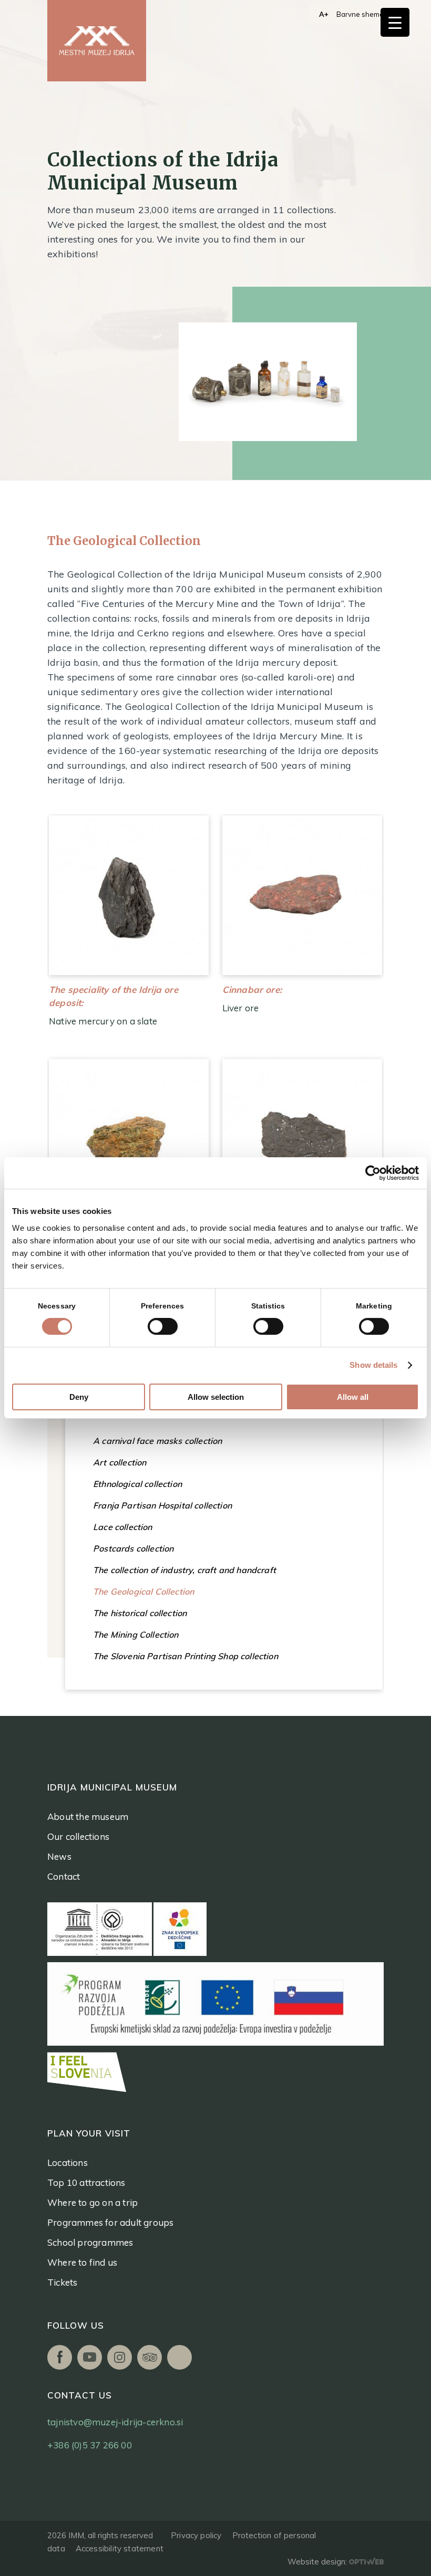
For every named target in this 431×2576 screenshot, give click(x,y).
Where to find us (82, 2262)
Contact (64, 1876)
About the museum (88, 1816)
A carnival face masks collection (157, 1441)
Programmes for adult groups (110, 2222)
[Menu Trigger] (395, 22)
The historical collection (140, 1613)
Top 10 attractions (86, 2182)
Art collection (120, 1462)
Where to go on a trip (93, 2202)
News (59, 1856)
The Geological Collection (143, 1591)
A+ (324, 14)
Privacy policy (196, 2535)
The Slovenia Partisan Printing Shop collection (186, 1656)
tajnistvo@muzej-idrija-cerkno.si (115, 2422)
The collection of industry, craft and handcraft (184, 1570)
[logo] (97, 41)
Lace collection (123, 1527)
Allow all (353, 1397)
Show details (373, 1365)
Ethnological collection (137, 1484)
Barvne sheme (360, 14)
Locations (68, 2163)
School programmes (90, 2242)
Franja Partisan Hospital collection (162, 1505)
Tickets (62, 2282)
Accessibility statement (120, 2548)
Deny (79, 1397)
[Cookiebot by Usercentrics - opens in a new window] (373, 1173)
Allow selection (216, 1397)
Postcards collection (133, 1548)
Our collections (78, 1836)
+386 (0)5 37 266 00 (90, 2445)
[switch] (163, 1326)
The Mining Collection (136, 1635)
